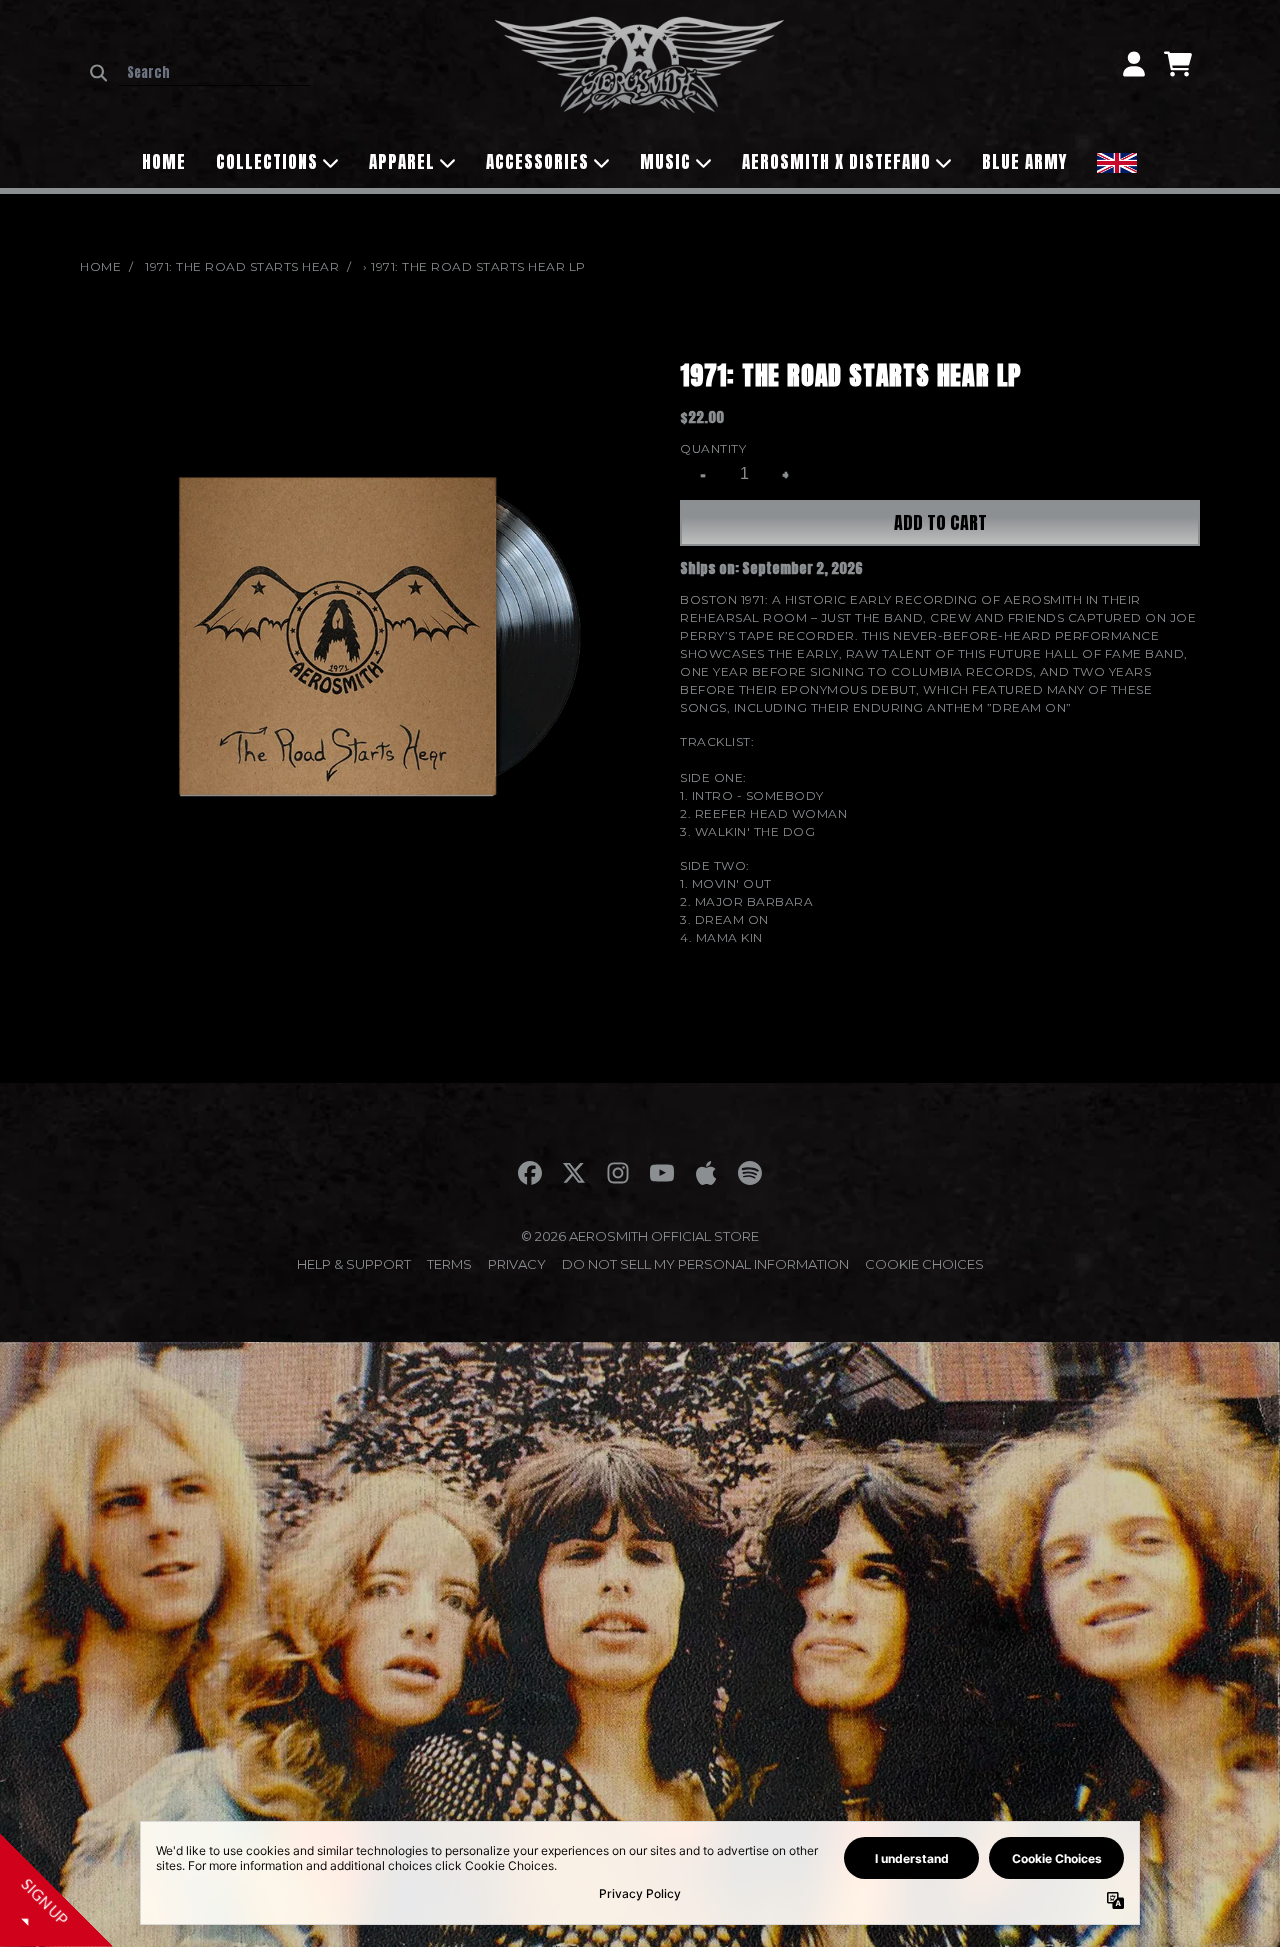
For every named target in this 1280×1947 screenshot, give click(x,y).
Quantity (713, 448)
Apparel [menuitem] (402, 162)
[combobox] (214, 73)
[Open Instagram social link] (618, 1173)
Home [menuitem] (164, 162)
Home (100, 266)
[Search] (98, 73)
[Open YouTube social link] (662, 1173)
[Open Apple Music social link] (706, 1173)
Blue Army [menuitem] (1024, 162)
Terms (449, 1264)
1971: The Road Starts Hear (242, 266)
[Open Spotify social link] (750, 1173)
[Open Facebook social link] (530, 1173)
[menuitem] (1117, 160)
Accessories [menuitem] (537, 162)
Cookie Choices (924, 1264)
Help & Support (354, 1264)
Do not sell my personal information (705, 1264)
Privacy (517, 1264)
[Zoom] (360, 636)
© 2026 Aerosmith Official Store (640, 1236)
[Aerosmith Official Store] (640, 64)
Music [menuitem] (665, 162)
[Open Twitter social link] (574, 1173)
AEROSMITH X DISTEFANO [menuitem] (836, 162)
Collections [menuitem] (267, 162)
